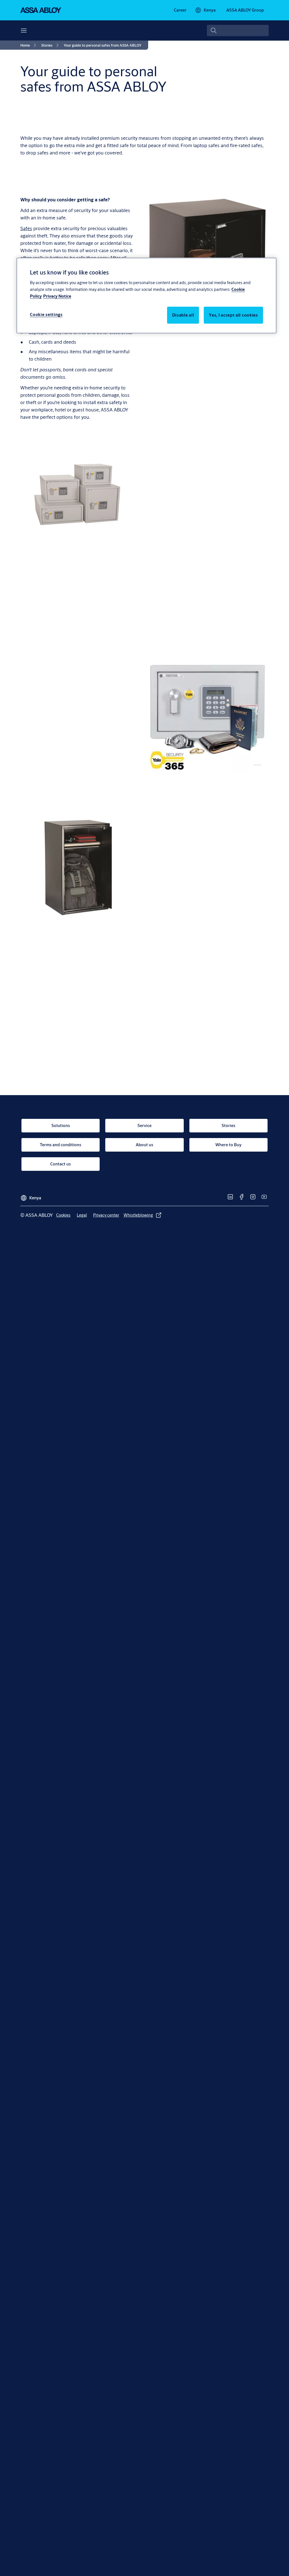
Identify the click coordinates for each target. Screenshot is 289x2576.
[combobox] (238, 30)
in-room (51, 769)
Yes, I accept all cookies (233, 315)
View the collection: (167, 930)
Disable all (183, 315)
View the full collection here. (50, 809)
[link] (180, 10)
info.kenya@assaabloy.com (154, 1103)
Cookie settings (46, 314)
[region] (146, 295)
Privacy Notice (57, 296)
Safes (26, 228)
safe (249, 551)
